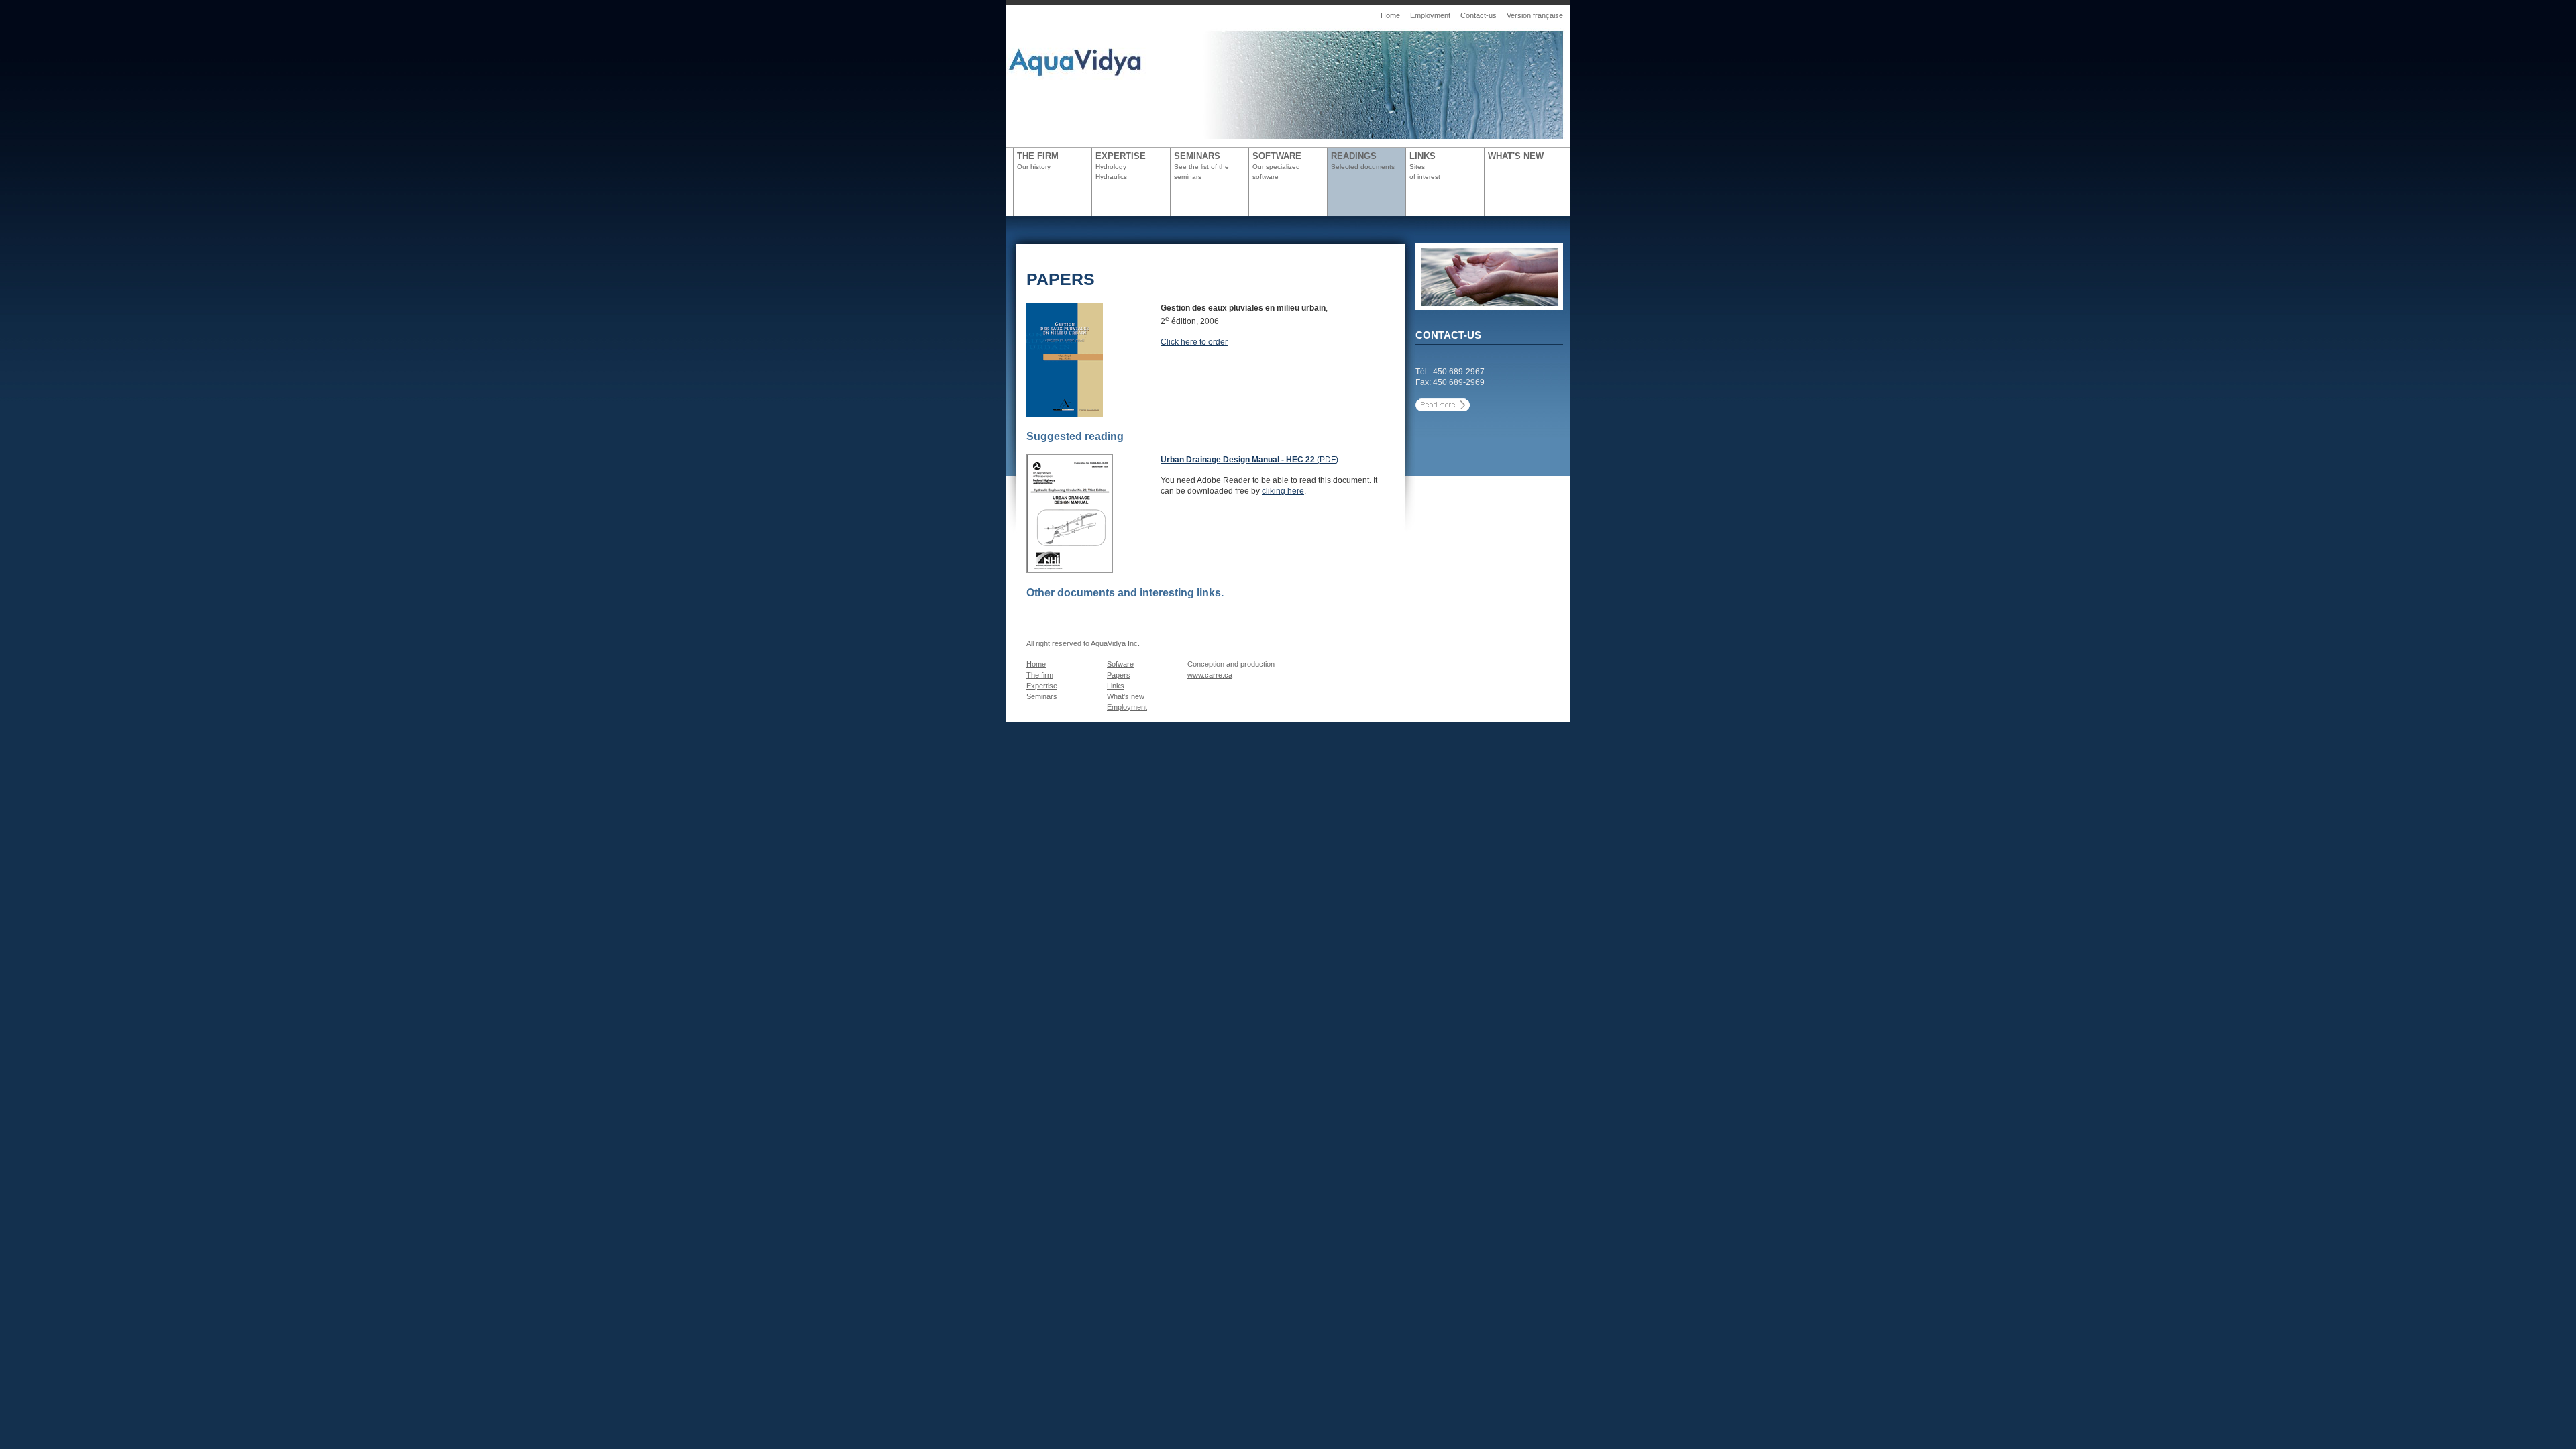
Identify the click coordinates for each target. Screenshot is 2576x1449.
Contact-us (1479, 15)
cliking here (1283, 491)
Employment (1430, 15)
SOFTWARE (1277, 166)
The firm (1040, 675)
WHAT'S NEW (1516, 156)
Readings (1363, 161)
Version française (1535, 15)
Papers (1119, 675)
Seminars (1042, 696)
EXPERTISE (1121, 166)
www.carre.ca (1210, 675)
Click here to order (1194, 342)
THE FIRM (1038, 161)
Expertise (1042, 686)
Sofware (1120, 664)
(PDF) (1249, 460)
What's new (1126, 696)
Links (1116, 686)
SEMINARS (1201, 166)
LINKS (1425, 166)
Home (1390, 15)
